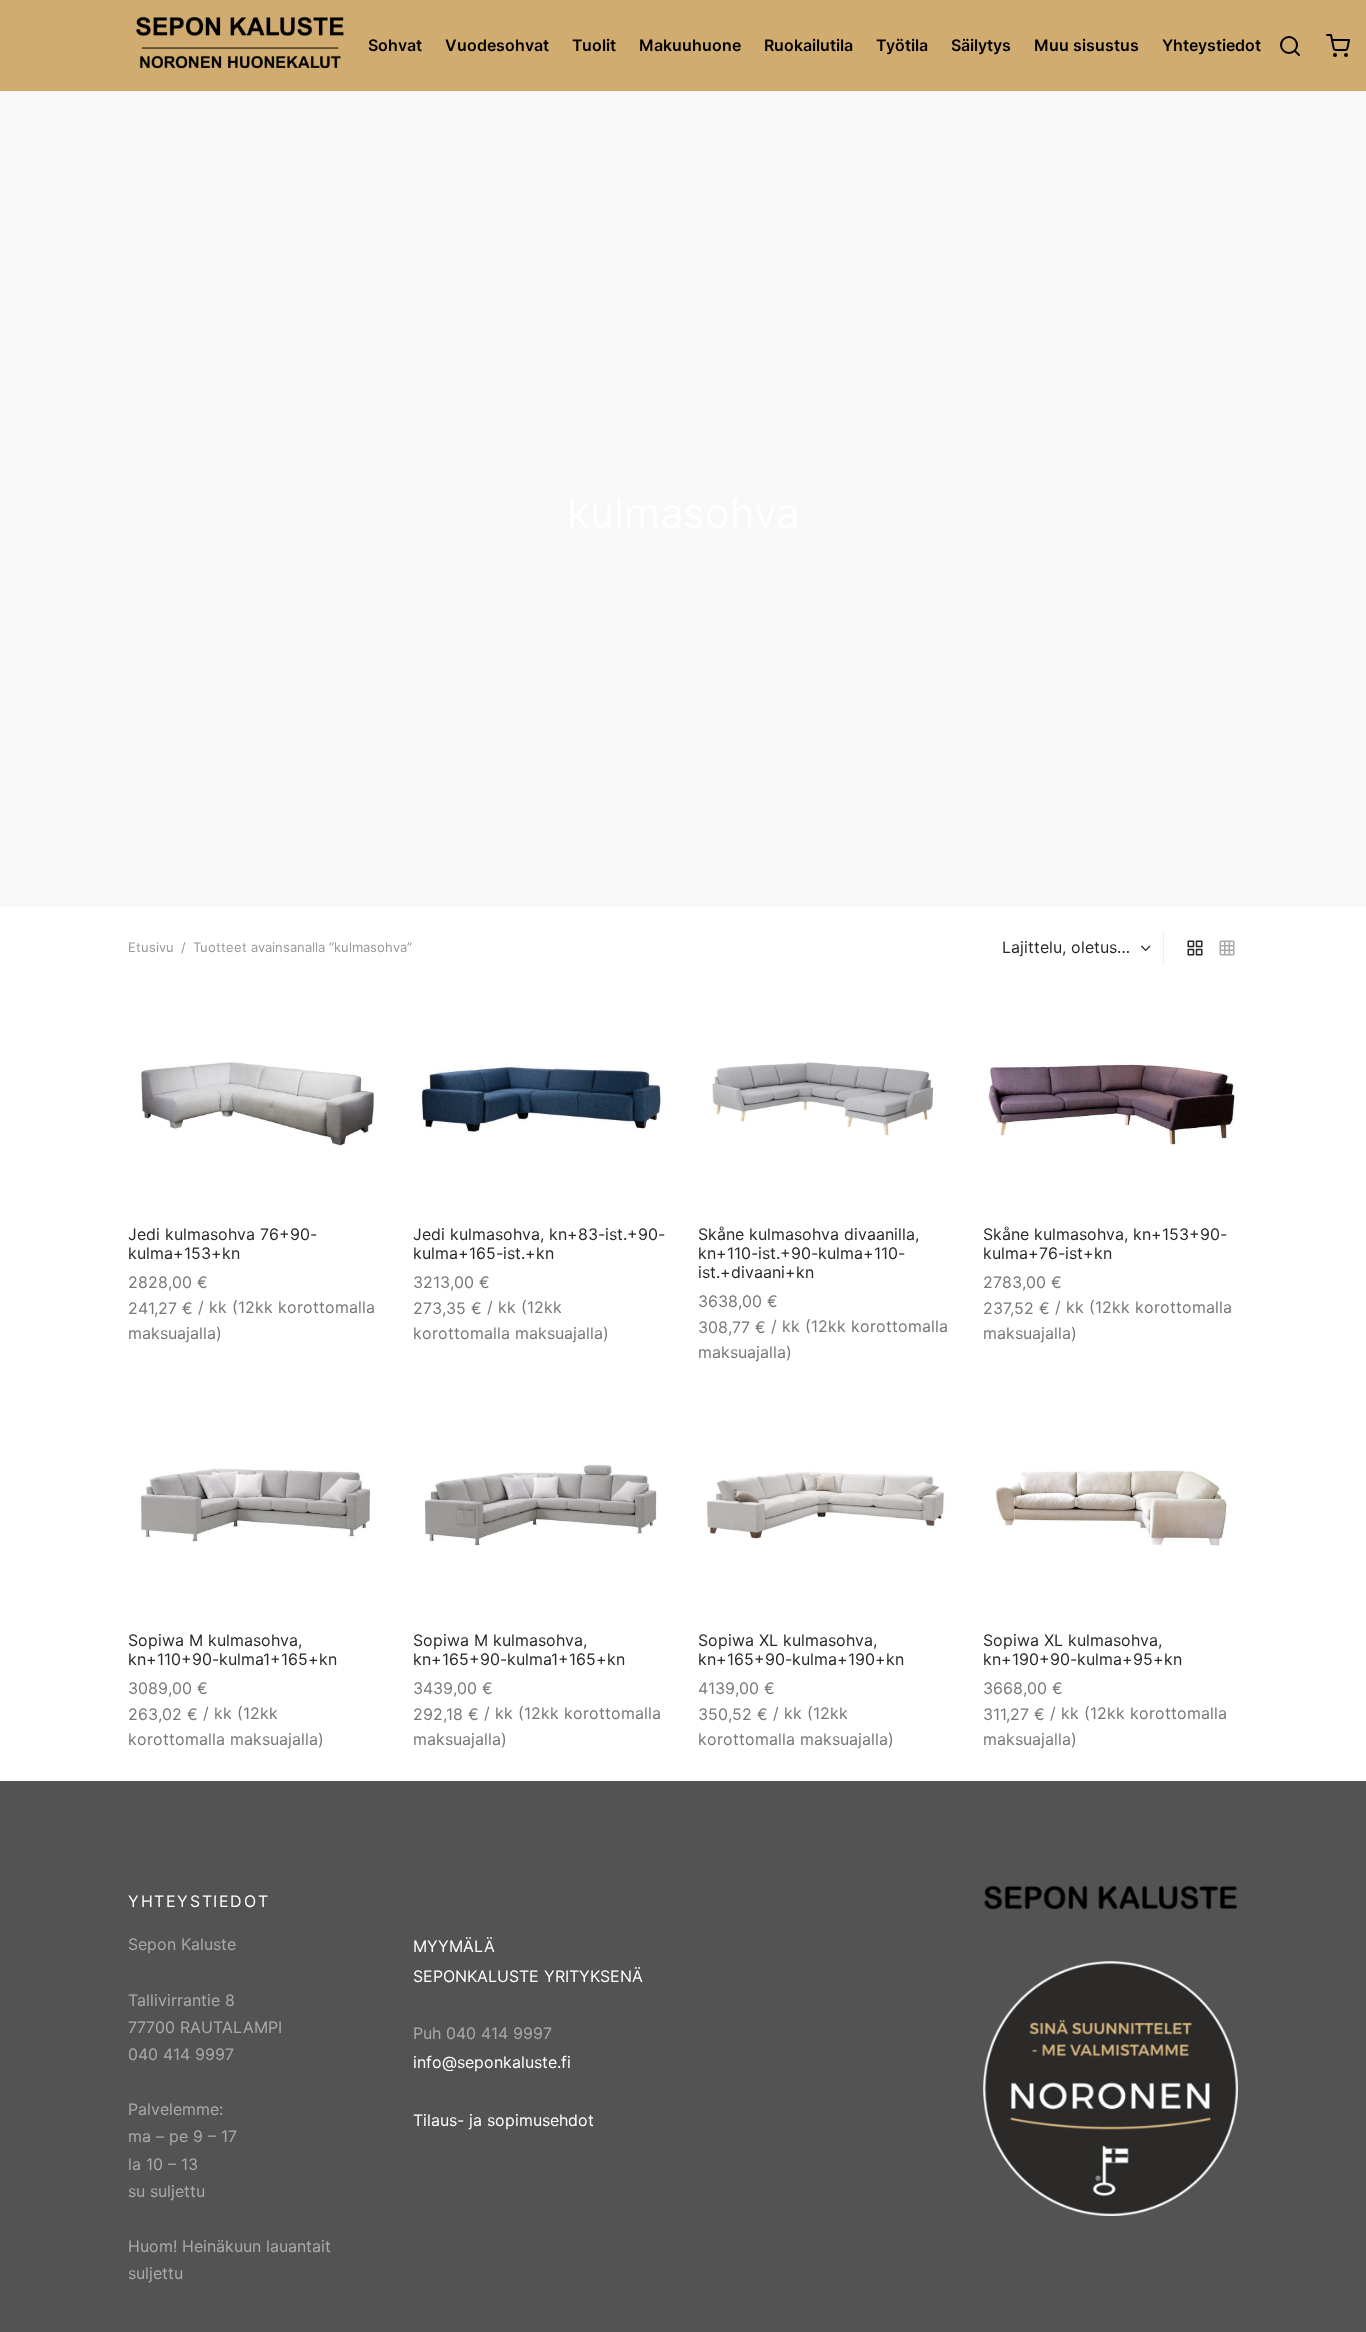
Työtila (902, 45)
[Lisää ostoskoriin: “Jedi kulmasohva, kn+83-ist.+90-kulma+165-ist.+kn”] (637, 1018)
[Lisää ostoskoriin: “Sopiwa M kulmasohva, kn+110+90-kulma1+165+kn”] (352, 1424)
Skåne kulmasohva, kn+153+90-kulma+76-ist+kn (1105, 1243)
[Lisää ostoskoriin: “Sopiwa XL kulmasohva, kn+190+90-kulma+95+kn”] (1207, 1424)
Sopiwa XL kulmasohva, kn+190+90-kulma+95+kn (1082, 1649)
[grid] (1195, 948)
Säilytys (981, 45)
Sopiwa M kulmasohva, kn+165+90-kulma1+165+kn (519, 1649)
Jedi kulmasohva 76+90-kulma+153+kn (222, 1243)
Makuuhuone (690, 45)
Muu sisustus (1086, 45)
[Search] (1290, 46)
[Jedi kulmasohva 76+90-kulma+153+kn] (255, 1099)
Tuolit (594, 45)
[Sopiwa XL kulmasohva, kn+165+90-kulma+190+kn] (825, 1504)
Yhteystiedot (1211, 45)
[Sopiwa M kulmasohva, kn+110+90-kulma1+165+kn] (255, 1504)
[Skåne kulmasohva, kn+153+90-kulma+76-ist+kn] (1110, 1099)
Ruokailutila (808, 45)
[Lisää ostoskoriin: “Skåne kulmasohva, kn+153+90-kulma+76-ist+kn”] (1207, 1018)
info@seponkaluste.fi (492, 2062)
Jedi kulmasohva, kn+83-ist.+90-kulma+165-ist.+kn (539, 1243)
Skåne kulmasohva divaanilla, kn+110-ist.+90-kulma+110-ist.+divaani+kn (808, 1253)
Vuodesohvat (497, 45)
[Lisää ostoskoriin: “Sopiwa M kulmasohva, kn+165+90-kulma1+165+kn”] (637, 1424)
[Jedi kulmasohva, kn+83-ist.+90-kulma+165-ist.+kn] (540, 1099)
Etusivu (151, 947)
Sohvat (395, 45)
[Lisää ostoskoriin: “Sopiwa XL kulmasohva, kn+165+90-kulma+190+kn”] (922, 1424)
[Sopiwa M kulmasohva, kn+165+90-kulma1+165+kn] (540, 1504)
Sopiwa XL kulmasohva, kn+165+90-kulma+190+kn (801, 1649)
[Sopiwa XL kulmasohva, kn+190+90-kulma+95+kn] (1110, 1504)
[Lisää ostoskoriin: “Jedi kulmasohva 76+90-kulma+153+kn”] (352, 1018)
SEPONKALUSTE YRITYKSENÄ (528, 1976)
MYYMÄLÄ (454, 1946)
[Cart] (1338, 46)
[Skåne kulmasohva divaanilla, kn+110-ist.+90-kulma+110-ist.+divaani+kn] (825, 1099)
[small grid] (1227, 948)
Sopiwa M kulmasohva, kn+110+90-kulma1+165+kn (232, 1649)
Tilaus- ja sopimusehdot (503, 2120)
